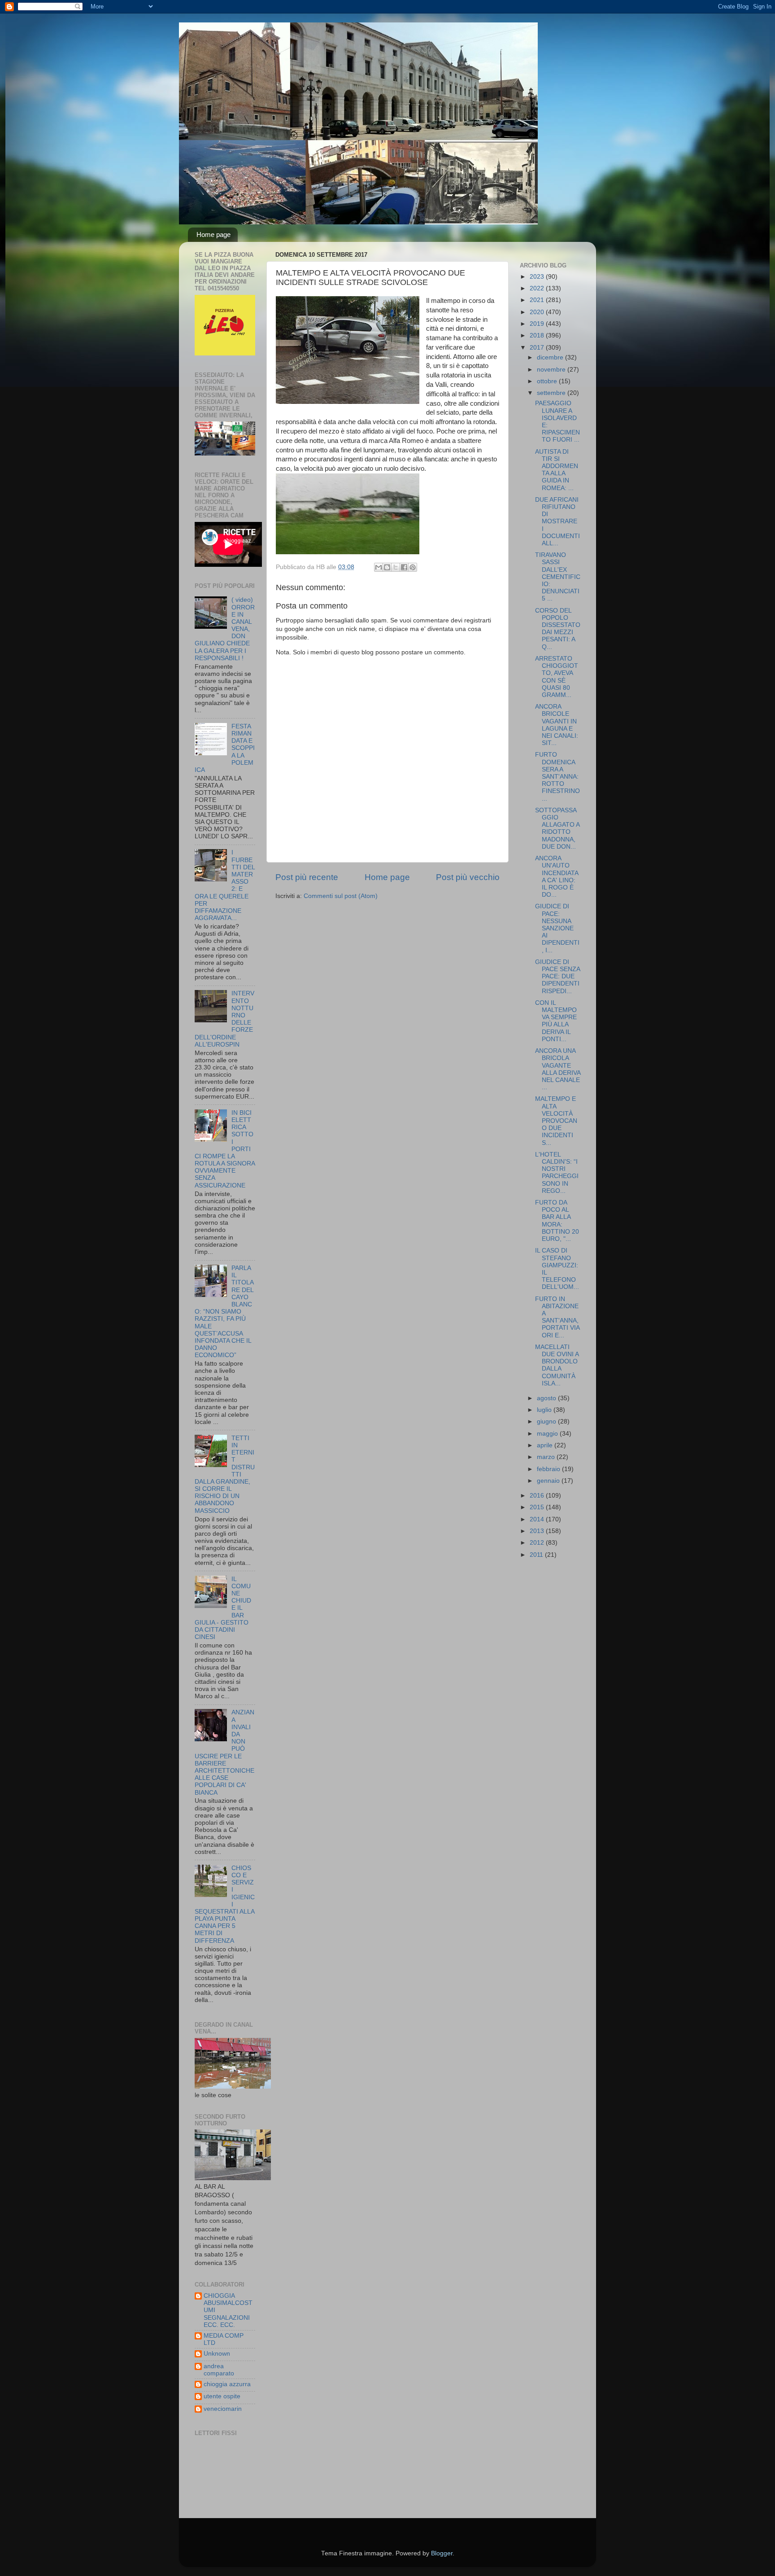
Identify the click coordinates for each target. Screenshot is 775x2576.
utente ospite (222, 2396)
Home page (213, 234)
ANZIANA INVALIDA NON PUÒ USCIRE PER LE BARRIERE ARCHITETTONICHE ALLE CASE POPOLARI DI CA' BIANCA (224, 1752)
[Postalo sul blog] (387, 567)
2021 (538, 300)
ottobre (548, 381)
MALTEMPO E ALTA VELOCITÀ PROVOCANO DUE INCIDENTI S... (556, 1121)
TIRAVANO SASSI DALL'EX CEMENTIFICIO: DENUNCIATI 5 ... (558, 577)
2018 (538, 335)
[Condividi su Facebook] (404, 567)
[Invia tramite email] (379, 567)
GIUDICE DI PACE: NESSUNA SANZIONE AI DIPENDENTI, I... (557, 928)
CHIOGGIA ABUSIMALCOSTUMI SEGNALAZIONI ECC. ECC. (228, 2310)
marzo (547, 1457)
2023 (538, 277)
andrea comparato (219, 2370)
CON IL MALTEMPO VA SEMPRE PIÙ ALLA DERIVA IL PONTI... (556, 1021)
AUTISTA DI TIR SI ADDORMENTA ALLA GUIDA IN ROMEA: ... (557, 470)
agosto (547, 1398)
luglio (545, 1410)
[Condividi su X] (396, 567)
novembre (552, 370)
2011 (537, 1555)
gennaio (549, 1481)
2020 (538, 312)
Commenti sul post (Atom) (341, 896)
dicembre (551, 357)
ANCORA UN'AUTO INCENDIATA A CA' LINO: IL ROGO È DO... (557, 876)
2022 (538, 288)
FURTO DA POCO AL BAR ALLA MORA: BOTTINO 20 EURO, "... (557, 1221)
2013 (538, 1531)
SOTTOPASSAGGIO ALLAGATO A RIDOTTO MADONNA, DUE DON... (557, 828)
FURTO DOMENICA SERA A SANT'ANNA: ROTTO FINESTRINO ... (557, 776)
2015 (538, 1507)
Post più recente (307, 877)
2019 (538, 324)
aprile (546, 1445)
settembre (552, 393)
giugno (547, 1422)
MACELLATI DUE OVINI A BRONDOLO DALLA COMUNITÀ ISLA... (557, 1365)
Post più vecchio (468, 877)
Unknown (217, 2354)
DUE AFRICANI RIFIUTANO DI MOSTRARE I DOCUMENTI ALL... (557, 521)
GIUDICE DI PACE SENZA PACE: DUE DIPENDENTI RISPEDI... (557, 977)
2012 (538, 1543)
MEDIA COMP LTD (224, 2339)
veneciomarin (223, 2409)
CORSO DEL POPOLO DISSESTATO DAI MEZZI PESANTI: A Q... (558, 629)
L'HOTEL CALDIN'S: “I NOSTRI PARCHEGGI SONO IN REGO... (557, 1173)
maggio (548, 1434)
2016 (538, 1496)
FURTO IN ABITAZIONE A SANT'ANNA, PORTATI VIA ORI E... (557, 1317)
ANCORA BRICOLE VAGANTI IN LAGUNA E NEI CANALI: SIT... (557, 725)
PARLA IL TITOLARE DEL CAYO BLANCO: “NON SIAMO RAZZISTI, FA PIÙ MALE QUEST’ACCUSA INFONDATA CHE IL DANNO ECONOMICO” (224, 1312)
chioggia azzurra (227, 2384)
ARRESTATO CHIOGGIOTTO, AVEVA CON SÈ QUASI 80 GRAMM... (557, 677)
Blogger (442, 2553)
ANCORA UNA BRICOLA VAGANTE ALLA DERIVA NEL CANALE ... (558, 1069)
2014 (538, 1519)
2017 (538, 348)
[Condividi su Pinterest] (413, 567)
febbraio (549, 1469)
